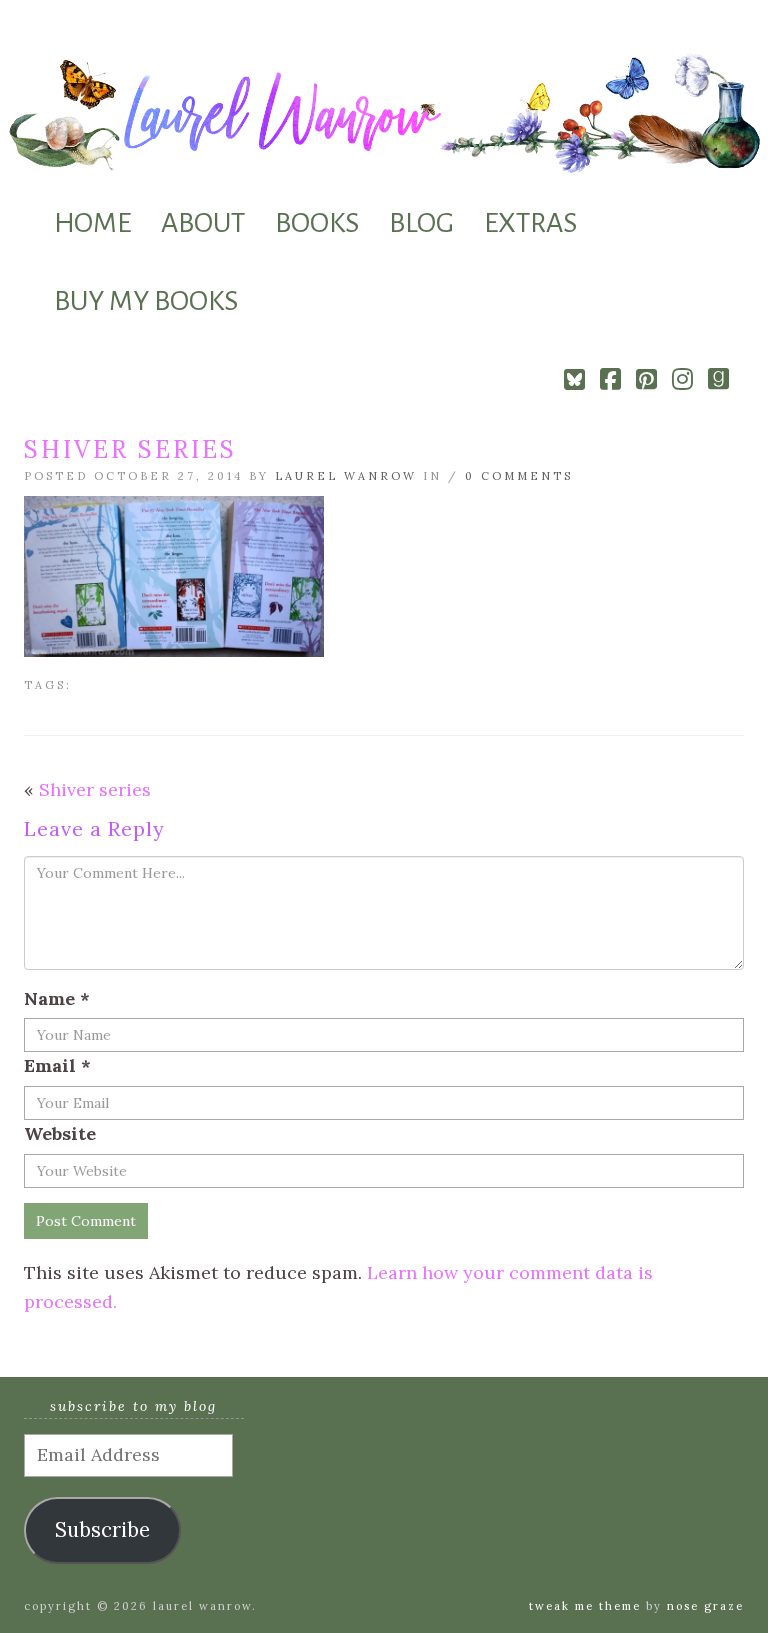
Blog (421, 223)
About (203, 223)
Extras (530, 223)
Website (60, 1133)
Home (92, 223)
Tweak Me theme (585, 1606)
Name (57, 998)
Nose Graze (705, 1606)
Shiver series (95, 789)
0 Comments (519, 476)
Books (317, 223)
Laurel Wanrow (346, 476)
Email (57, 1065)
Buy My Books (146, 301)
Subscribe (102, 1530)
